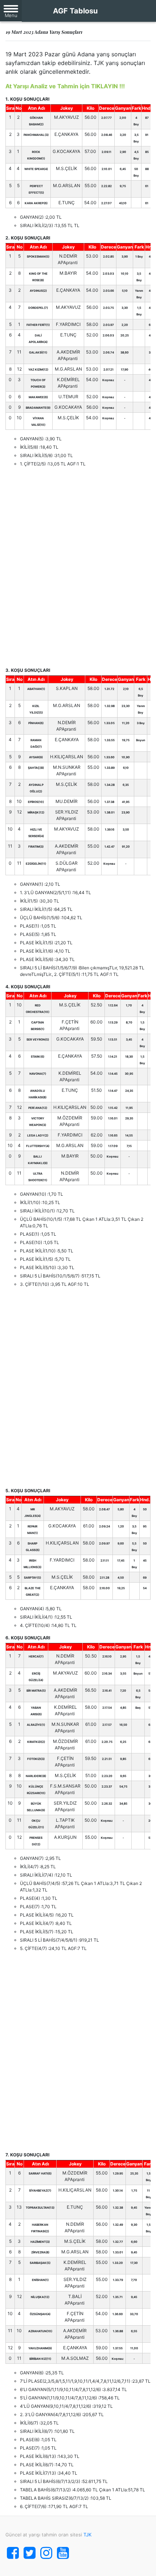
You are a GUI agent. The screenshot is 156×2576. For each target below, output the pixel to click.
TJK (87, 2535)
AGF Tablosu (75, 11)
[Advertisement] (78, 567)
